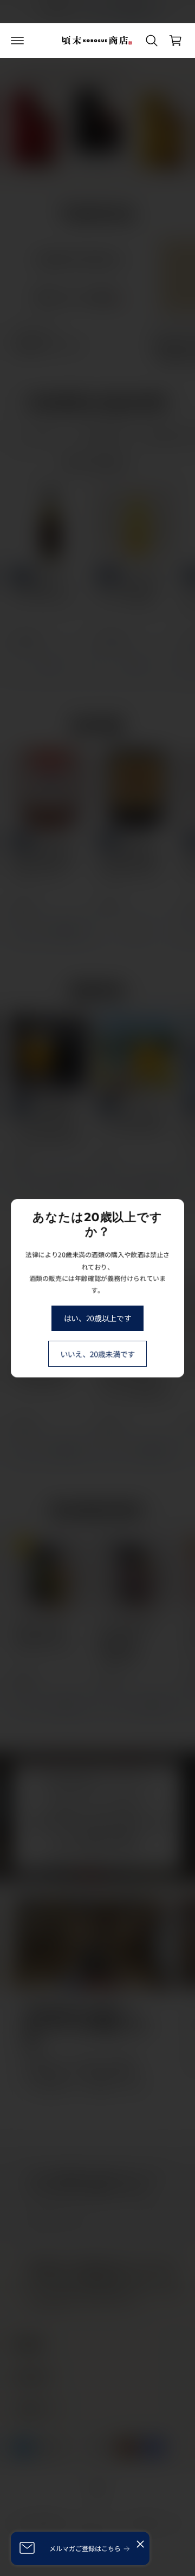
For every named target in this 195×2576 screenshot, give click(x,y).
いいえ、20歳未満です (97, 1353)
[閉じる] (140, 2544)
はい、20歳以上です (98, 1318)
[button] (17, 41)
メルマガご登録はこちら (85, 2548)
